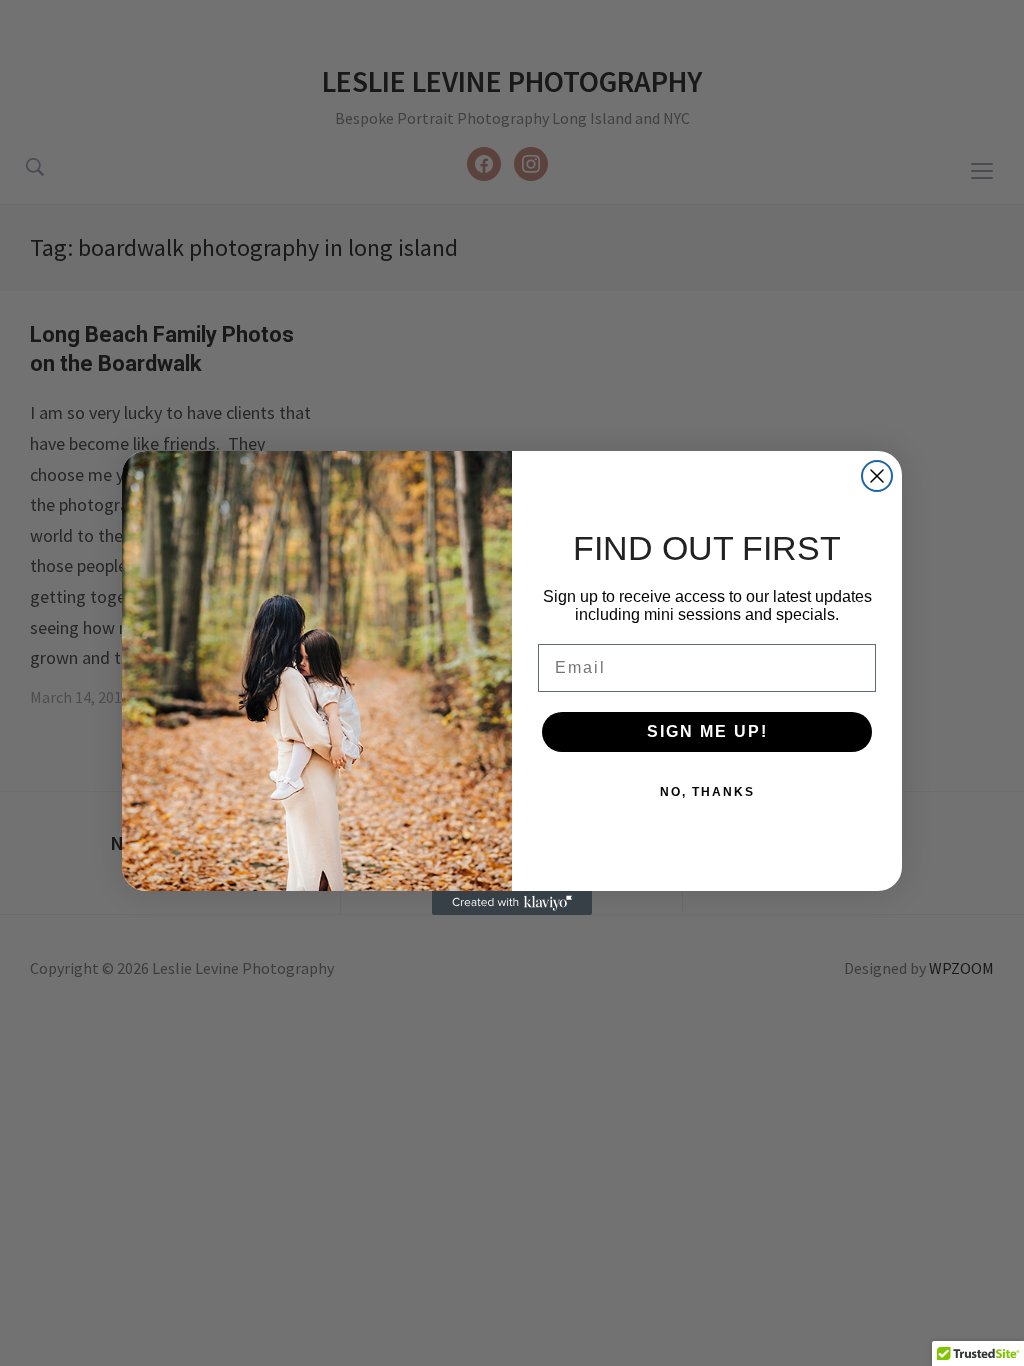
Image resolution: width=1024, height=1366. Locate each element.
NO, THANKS (707, 792)
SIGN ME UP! (707, 731)
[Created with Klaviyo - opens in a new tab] (512, 903)
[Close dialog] (877, 476)
